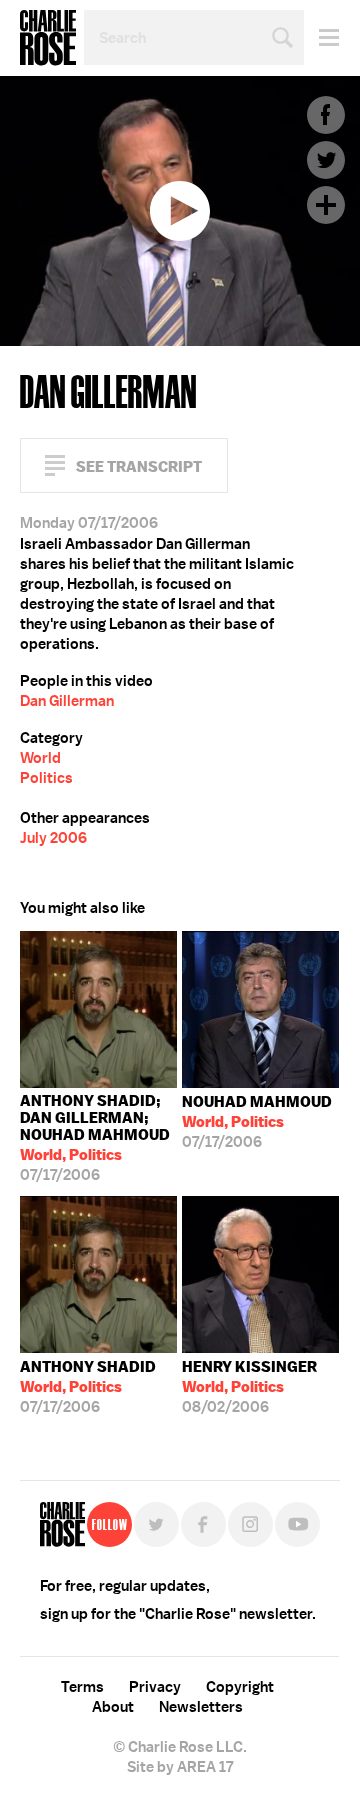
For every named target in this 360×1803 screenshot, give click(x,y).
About (113, 1707)
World (40, 758)
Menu (321, 37)
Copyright (240, 1687)
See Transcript (139, 466)
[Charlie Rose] (62, 1524)
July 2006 (53, 838)
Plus (326, 205)
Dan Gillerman (67, 701)
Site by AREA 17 (180, 1767)
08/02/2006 (249, 1387)
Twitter (326, 160)
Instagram (250, 1524)
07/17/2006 (95, 1138)
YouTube (297, 1524)
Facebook (326, 115)
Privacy (155, 1687)
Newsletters (201, 1707)
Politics (46, 778)
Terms (82, 1687)
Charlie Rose (48, 38)
